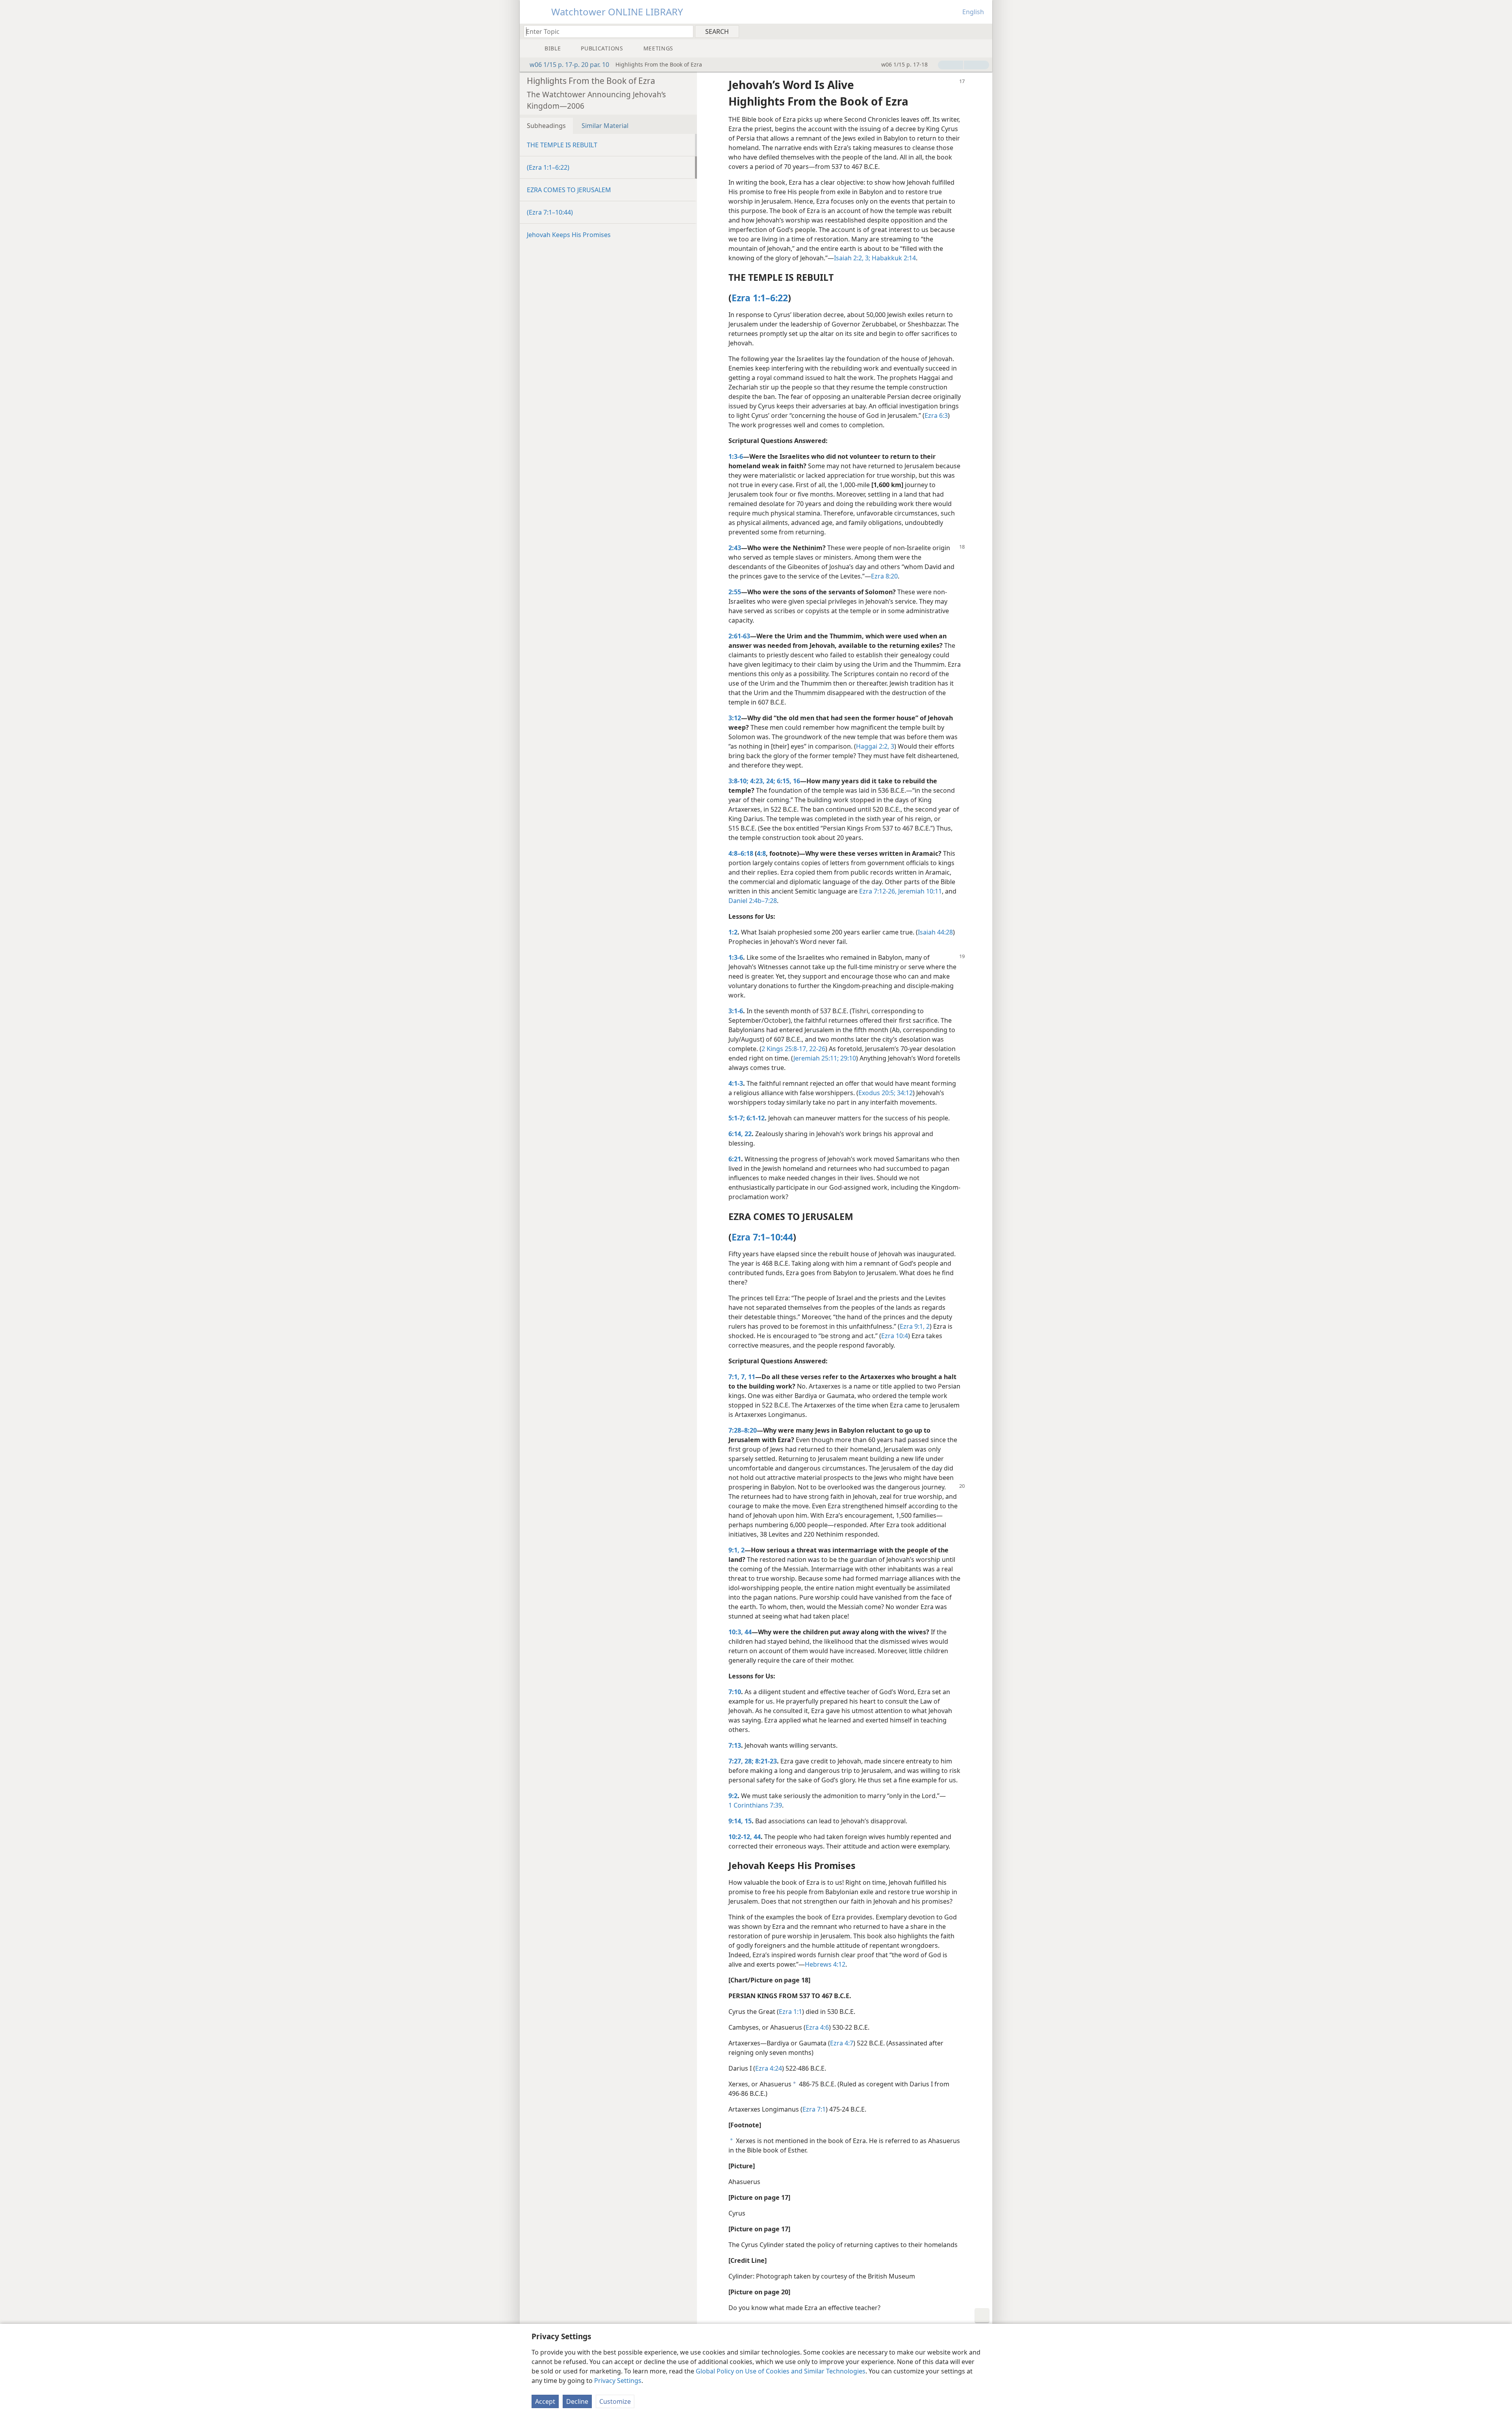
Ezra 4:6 (817, 2027)
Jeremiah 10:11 (919, 891)
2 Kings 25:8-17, (785, 1049)
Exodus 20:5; (877, 1093)
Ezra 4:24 (769, 2068)
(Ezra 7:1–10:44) (550, 212)
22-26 (816, 1049)
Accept (545, 2401)
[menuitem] (983, 31)
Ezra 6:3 (936, 415)
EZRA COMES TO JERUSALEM (569, 190)
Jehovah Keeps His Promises (569, 235)
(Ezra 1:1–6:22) (548, 167)
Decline (577, 2401)
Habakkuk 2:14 (893, 258)
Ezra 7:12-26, (878, 891)
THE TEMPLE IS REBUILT (562, 145)
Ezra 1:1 (790, 2012)
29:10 (847, 1058)
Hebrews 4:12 (825, 1964)
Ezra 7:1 (814, 2109)
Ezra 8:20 (884, 576)
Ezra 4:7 (842, 2043)
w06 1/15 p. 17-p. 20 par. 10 (569, 65)
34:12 (904, 1093)
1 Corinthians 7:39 (755, 1805)
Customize (615, 2401)
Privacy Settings (618, 2381)
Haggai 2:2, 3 (875, 746)
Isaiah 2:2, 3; (852, 258)
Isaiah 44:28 (935, 932)
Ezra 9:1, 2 (915, 1326)
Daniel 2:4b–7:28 (753, 901)
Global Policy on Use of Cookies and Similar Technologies (781, 2371)
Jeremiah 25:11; (816, 1058)
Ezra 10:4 (895, 1336)
